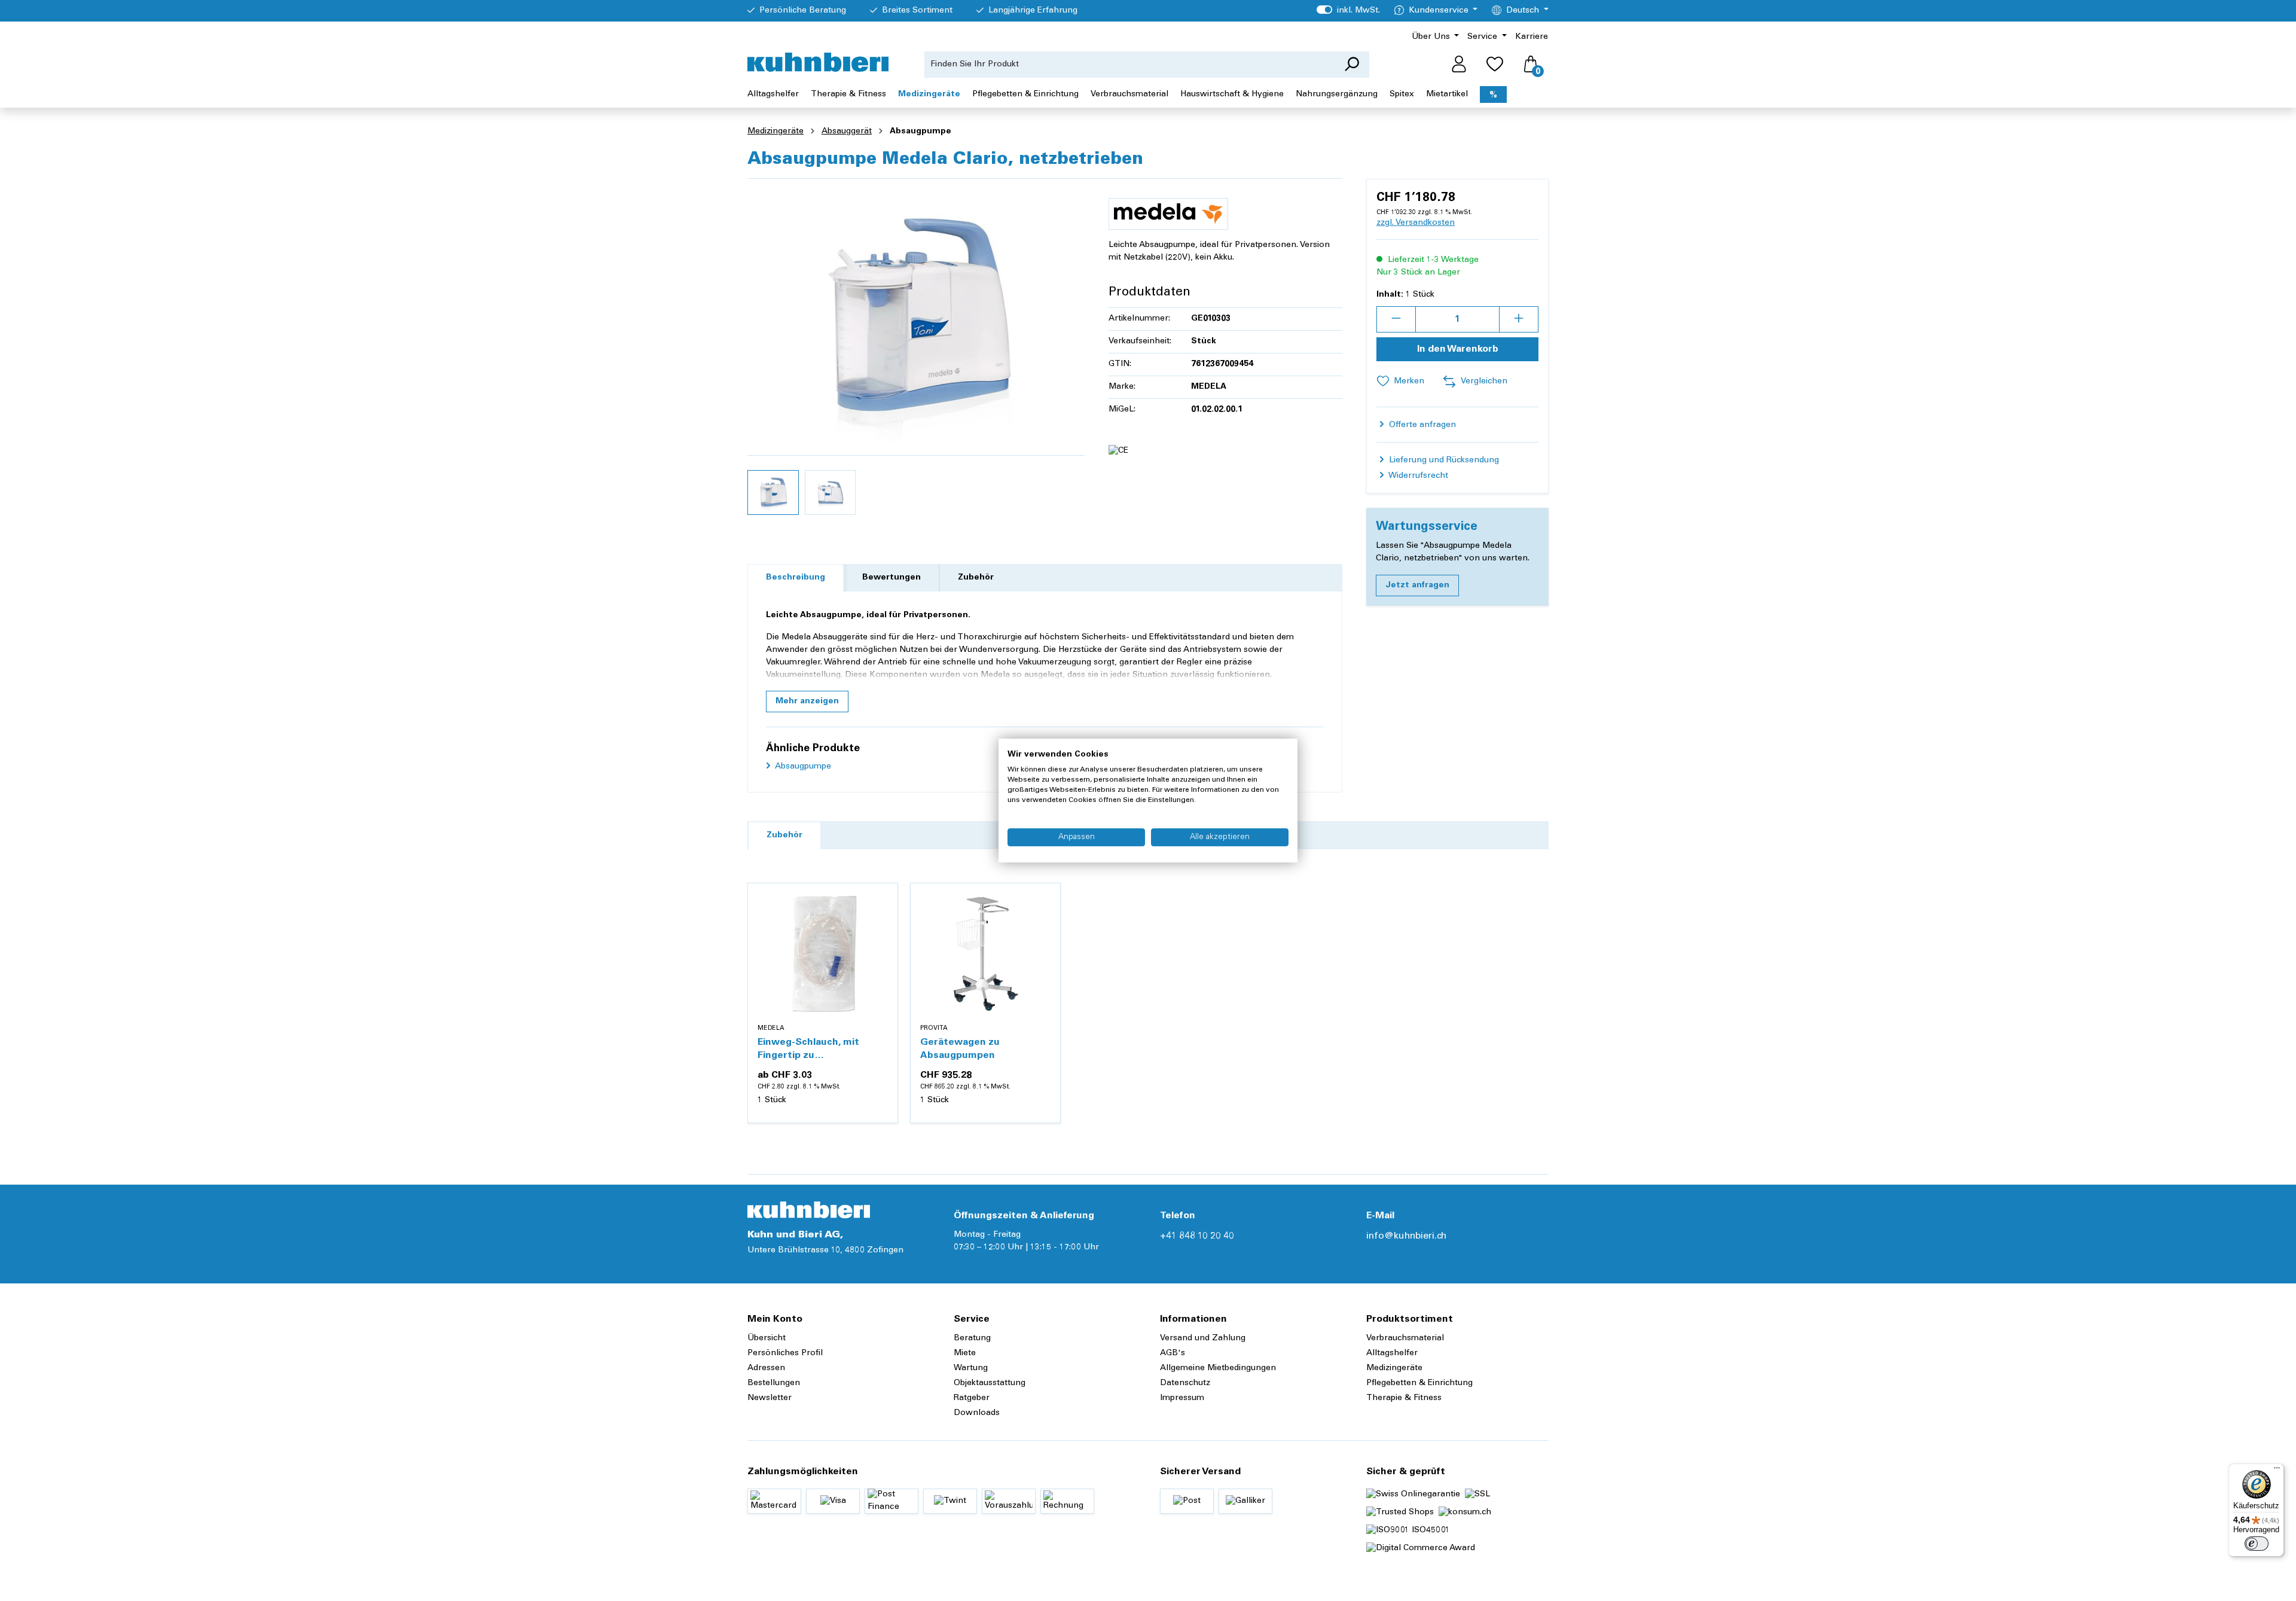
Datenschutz (1185, 1383)
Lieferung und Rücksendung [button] (1443, 461)
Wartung (971, 1368)
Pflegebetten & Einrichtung (1419, 1383)
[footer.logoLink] (809, 1210)
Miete (965, 1353)
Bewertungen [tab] (891, 578)
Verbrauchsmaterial (1405, 1338)
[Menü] (2277, 1471)
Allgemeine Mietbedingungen (1218, 1368)
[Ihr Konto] (1459, 65)
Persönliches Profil (785, 1353)
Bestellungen (774, 1383)
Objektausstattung (990, 1383)
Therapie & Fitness (1404, 1398)
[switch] (2257, 1544)
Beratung (972, 1338)
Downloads (977, 1413)
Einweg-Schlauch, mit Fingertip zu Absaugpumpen (808, 1050)
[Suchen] (1352, 65)
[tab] (796, 578)
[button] (807, 702)
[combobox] (1129, 65)
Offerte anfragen (1421, 425)
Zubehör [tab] (976, 578)
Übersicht (767, 1338)
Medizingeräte (1394, 1368)
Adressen (766, 1368)
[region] (916, 355)
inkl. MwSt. (1348, 11)
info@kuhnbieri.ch (1406, 1236)
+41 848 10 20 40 (1197, 1236)
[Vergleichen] (882, 928)
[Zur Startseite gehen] (818, 62)
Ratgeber (972, 1398)
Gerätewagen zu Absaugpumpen (960, 1049)
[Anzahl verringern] (1396, 319)
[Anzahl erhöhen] (1519, 319)
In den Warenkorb (1458, 349)
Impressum (1182, 1398)
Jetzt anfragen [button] (1417, 585)
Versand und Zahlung (1203, 1338)
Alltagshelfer (1392, 1353)
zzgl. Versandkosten (1416, 223)
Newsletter (770, 1398)
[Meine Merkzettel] (1495, 65)
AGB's (1173, 1353)
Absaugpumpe (802, 767)
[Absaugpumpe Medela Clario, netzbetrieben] (916, 317)
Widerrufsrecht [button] (1417, 476)
